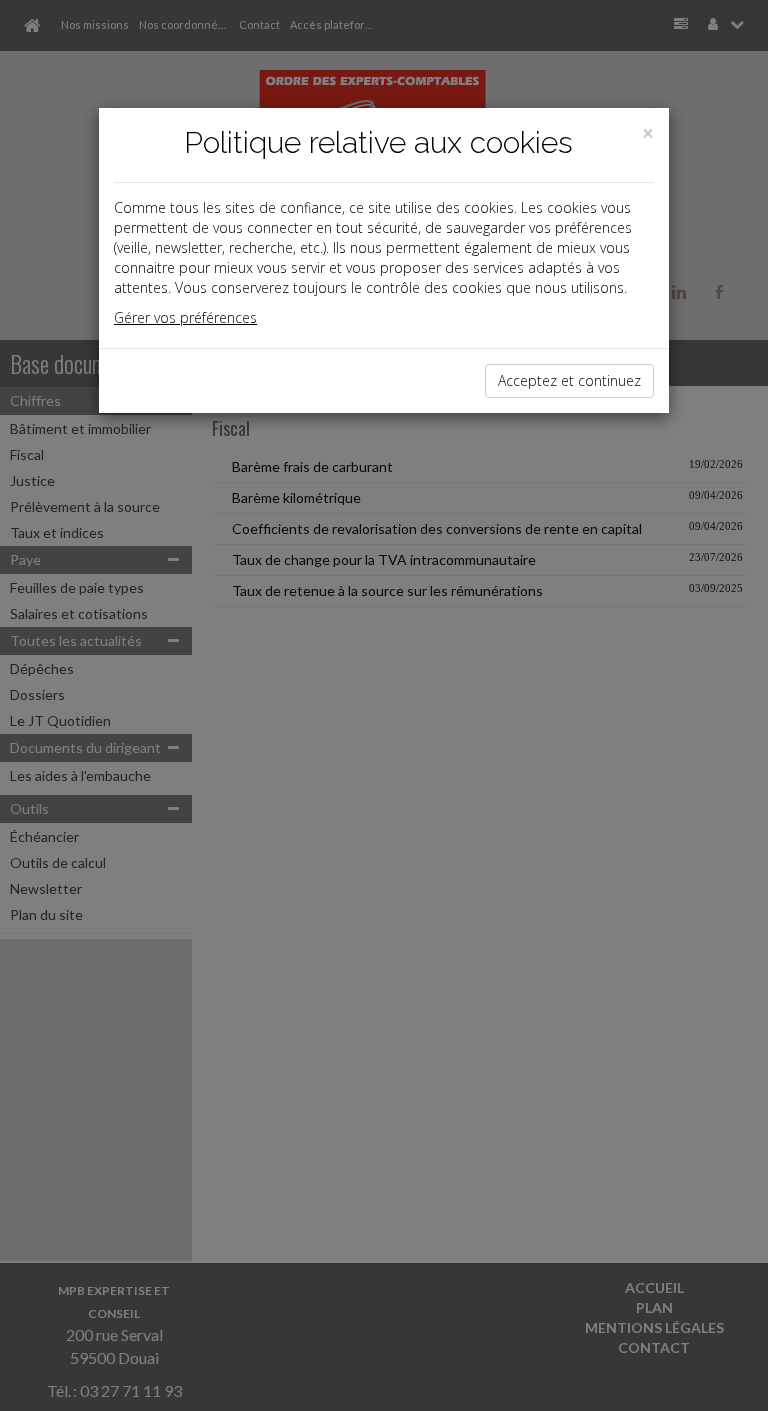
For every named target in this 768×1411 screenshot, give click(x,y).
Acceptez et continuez (569, 380)
